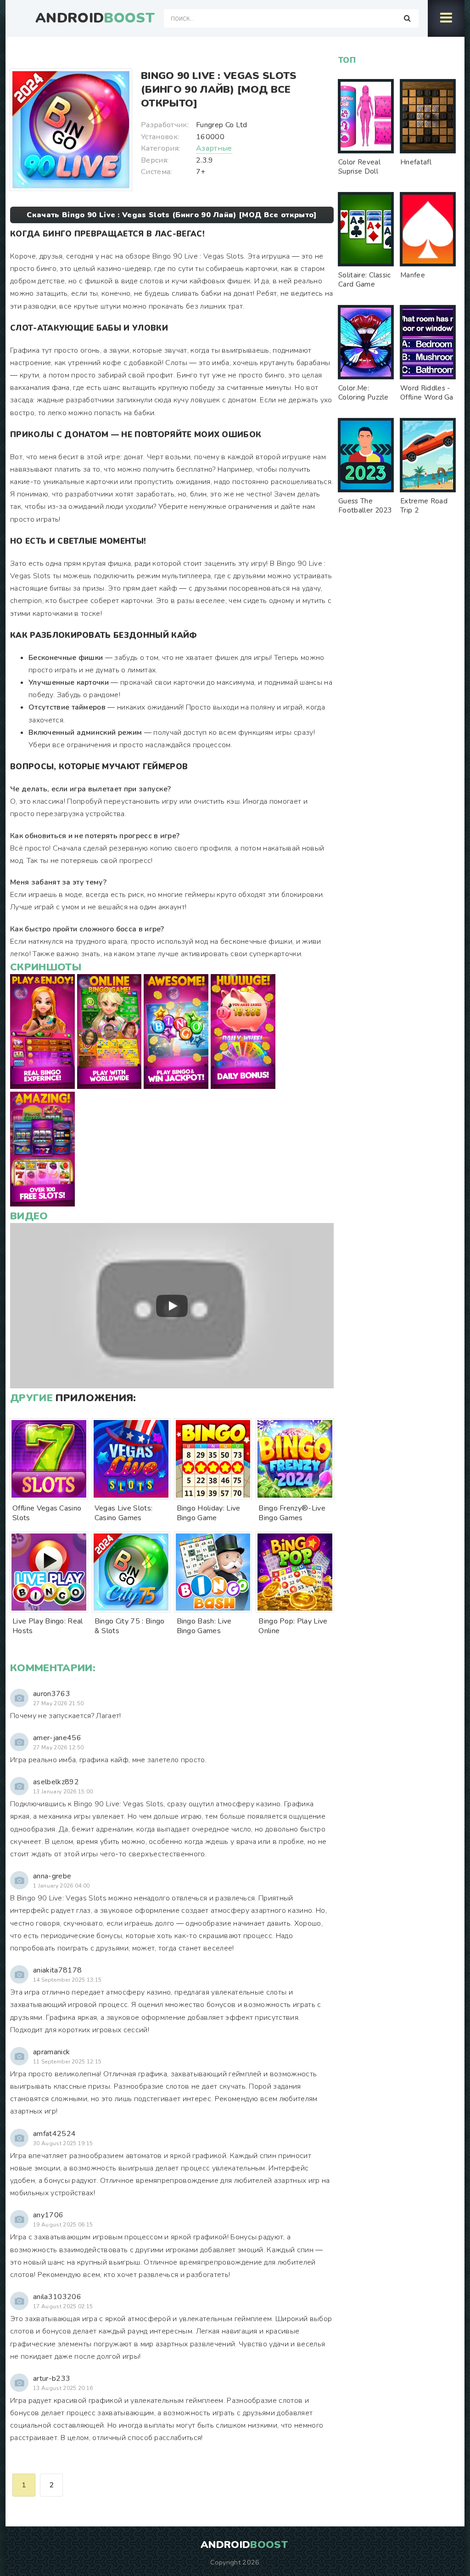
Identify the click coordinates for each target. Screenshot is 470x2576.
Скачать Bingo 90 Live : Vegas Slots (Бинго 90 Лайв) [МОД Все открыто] (172, 215)
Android (95, 18)
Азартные (214, 148)
